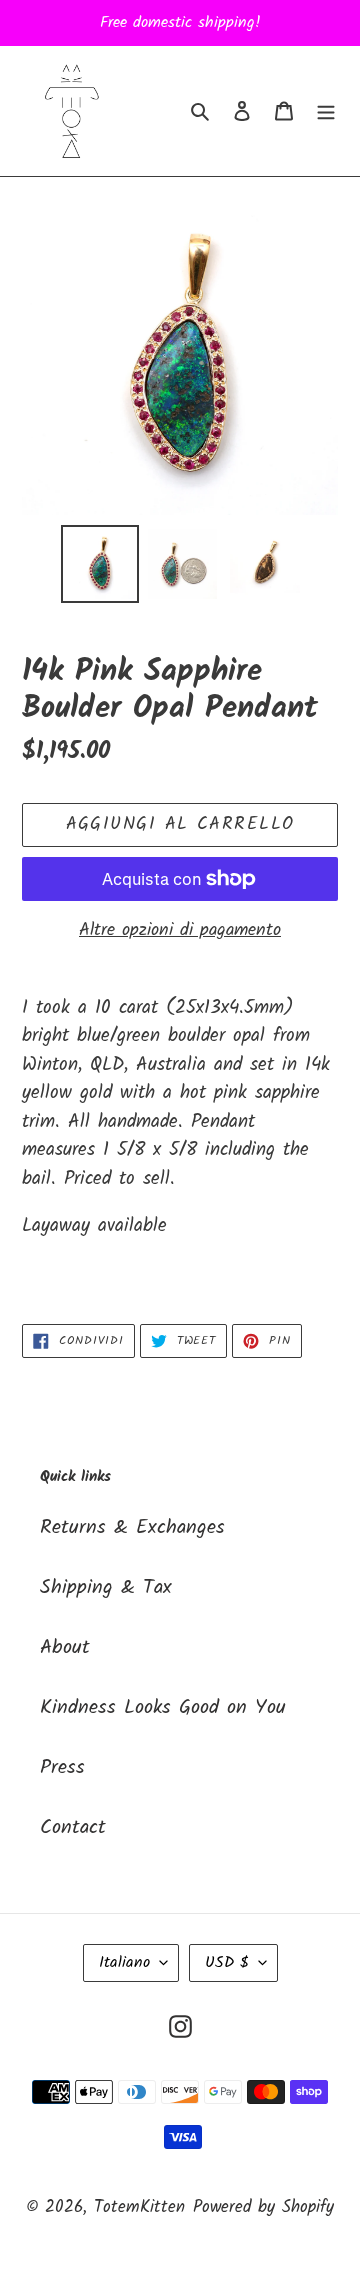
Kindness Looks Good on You (163, 1708)
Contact (73, 1828)
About (65, 1648)
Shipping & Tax (106, 1588)
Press (62, 1768)
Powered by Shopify (263, 2207)
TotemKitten (139, 2207)
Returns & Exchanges (132, 1528)
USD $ (227, 1962)
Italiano (124, 1962)
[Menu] (326, 111)
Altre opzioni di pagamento (180, 930)
